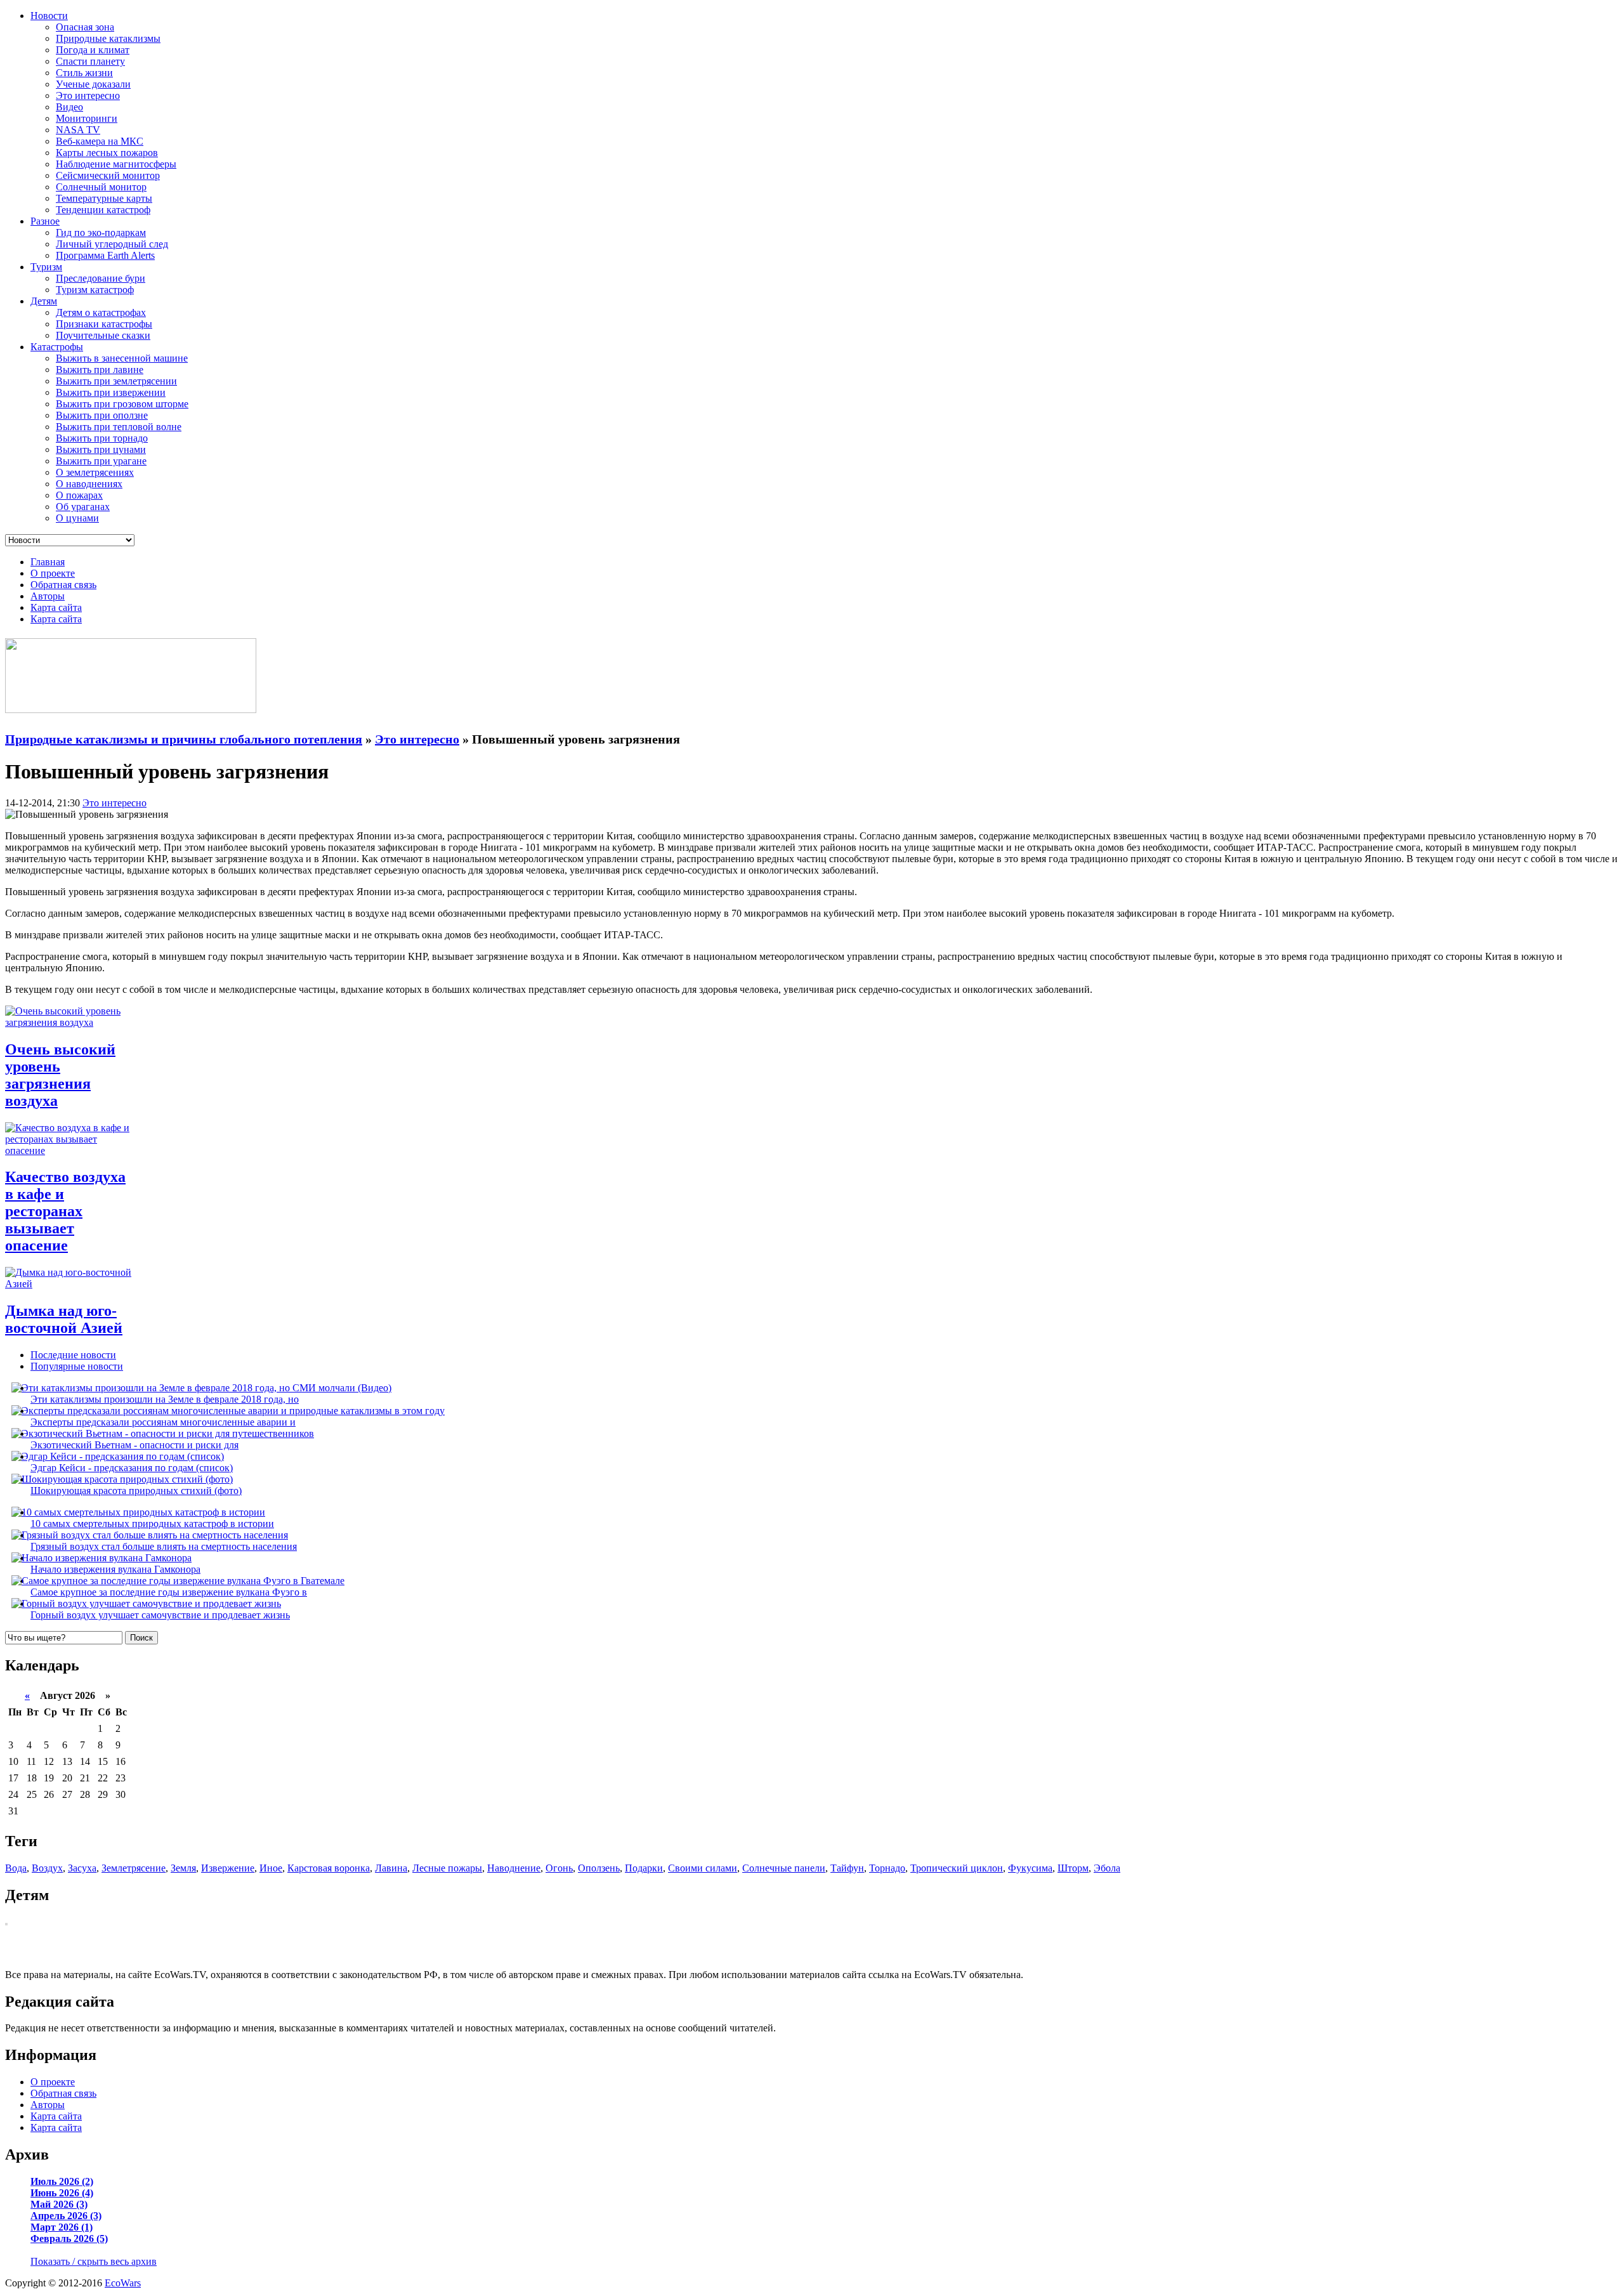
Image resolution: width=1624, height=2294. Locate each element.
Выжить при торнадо (102, 438)
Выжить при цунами (101, 449)
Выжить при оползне (102, 415)
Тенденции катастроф (103, 210)
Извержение (228, 1868)
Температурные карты (104, 198)
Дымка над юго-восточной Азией (64, 1319)
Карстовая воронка (329, 1868)
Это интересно (88, 95)
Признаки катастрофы (104, 324)
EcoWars (123, 2283)
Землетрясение (134, 1868)
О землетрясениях (95, 472)
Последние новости (73, 1355)
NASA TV (78, 130)
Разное (45, 221)
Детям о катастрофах (101, 312)
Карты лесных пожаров (107, 153)
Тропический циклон (957, 1868)
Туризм (46, 267)
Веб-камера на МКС (100, 141)
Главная (48, 562)
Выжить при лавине (100, 370)
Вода (16, 1868)
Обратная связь (63, 585)
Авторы (48, 596)
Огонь (559, 1868)
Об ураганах (83, 507)
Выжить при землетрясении (116, 381)
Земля (183, 1868)
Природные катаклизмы (108, 38)
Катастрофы (57, 347)
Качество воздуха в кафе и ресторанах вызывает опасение (65, 1211)
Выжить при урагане (101, 461)
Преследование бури (101, 278)
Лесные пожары (447, 1868)
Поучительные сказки (103, 335)
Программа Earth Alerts (105, 255)
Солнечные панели (784, 1868)
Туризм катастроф (95, 290)
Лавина (391, 1868)
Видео (69, 107)
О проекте (53, 573)
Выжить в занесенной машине (122, 358)
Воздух (47, 1868)
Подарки (644, 1868)
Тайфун (847, 1868)
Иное (271, 1868)
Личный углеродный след (112, 244)
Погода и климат (93, 50)
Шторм (1073, 1868)
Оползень (599, 1868)
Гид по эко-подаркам (101, 233)
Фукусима (1030, 1868)
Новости (49, 16)
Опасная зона (85, 27)
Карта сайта (56, 607)
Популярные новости (77, 1366)
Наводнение (514, 1868)
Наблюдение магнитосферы (116, 164)
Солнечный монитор (101, 187)
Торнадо (887, 1868)
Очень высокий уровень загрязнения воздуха (60, 1075)
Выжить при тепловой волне (119, 427)
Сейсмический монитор (108, 175)
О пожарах (79, 495)
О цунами (77, 518)
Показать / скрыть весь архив (94, 2261)
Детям (44, 301)
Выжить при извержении (111, 392)
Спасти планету (90, 61)
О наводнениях (89, 484)
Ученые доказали (93, 84)
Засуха (82, 1868)
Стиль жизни (84, 73)
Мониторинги (87, 118)
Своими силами (703, 1868)
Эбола (1107, 1868)
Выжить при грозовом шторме (122, 404)
